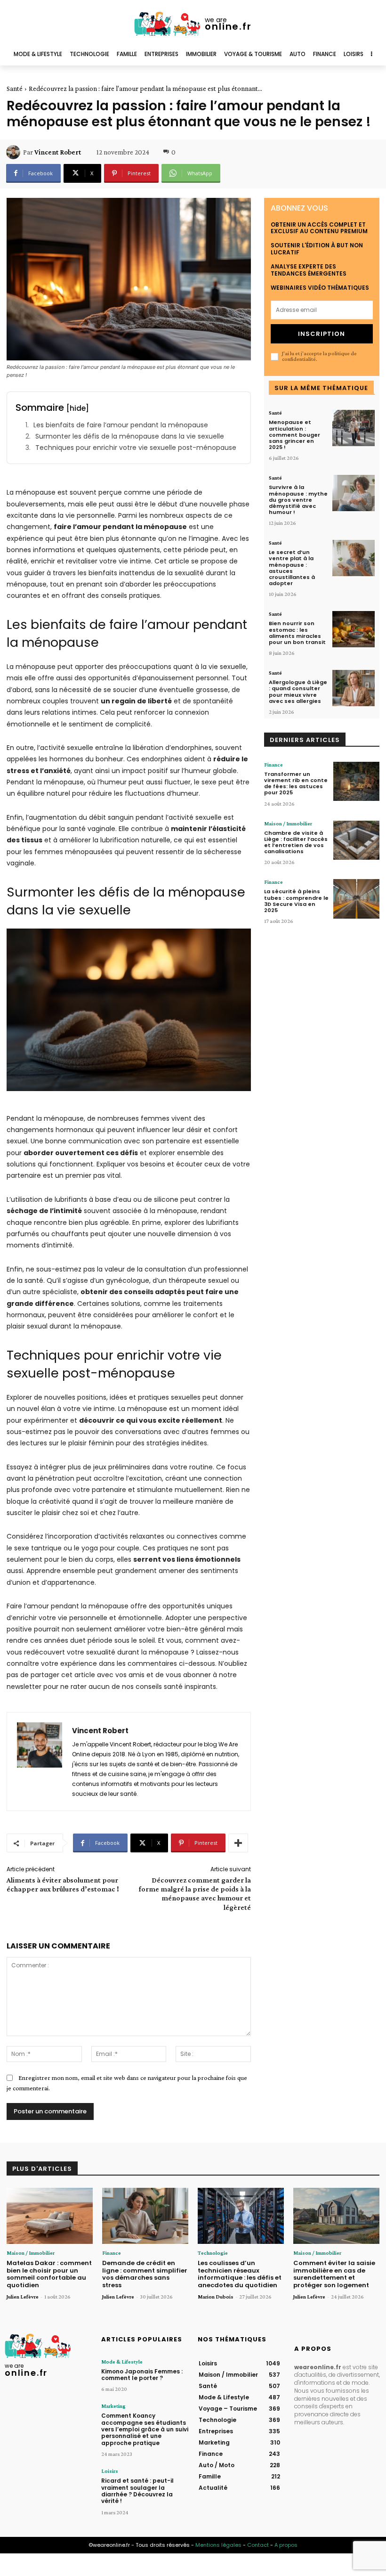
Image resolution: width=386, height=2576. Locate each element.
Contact (258, 2545)
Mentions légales (218, 2545)
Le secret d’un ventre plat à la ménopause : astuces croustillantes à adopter (292, 568)
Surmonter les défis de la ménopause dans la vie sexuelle (130, 436)
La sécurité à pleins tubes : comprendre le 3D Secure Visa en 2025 (296, 901)
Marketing (113, 2406)
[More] (238, 1843)
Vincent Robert (58, 152)
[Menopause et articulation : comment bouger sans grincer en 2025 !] (354, 428)
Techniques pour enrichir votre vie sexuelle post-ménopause (136, 448)
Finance (273, 765)
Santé (15, 89)
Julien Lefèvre (23, 2297)
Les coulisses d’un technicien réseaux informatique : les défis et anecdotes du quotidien (240, 2274)
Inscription (322, 334)
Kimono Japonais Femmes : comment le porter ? (142, 2375)
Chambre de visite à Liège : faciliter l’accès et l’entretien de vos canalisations (296, 842)
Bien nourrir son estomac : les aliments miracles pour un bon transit (297, 633)
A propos (286, 2545)
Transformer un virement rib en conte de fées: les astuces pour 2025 (296, 783)
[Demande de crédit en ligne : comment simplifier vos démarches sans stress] (145, 2216)
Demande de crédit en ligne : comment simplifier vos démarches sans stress (145, 2274)
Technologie (213, 2253)
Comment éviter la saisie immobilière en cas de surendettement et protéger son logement (334, 2274)
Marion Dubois (216, 2297)
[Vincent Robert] (15, 152)
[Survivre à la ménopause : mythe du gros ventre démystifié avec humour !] (354, 493)
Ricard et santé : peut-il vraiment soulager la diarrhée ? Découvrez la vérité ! (137, 2491)
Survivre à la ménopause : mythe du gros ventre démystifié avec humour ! (298, 500)
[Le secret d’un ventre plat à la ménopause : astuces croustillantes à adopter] (354, 558)
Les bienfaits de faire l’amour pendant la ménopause (121, 425)
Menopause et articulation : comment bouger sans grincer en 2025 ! (294, 435)
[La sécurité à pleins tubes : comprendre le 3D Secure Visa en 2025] (356, 899)
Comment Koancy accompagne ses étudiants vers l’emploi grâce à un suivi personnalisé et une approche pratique (145, 2429)
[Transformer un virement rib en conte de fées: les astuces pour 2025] (356, 781)
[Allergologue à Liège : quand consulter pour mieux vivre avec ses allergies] (354, 688)
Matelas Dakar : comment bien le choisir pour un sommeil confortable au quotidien (49, 2274)
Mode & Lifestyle (122, 2362)
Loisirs (110, 2471)
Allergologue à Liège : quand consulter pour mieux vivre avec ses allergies (298, 692)
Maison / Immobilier (288, 823)
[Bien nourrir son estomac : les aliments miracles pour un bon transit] (354, 629)
